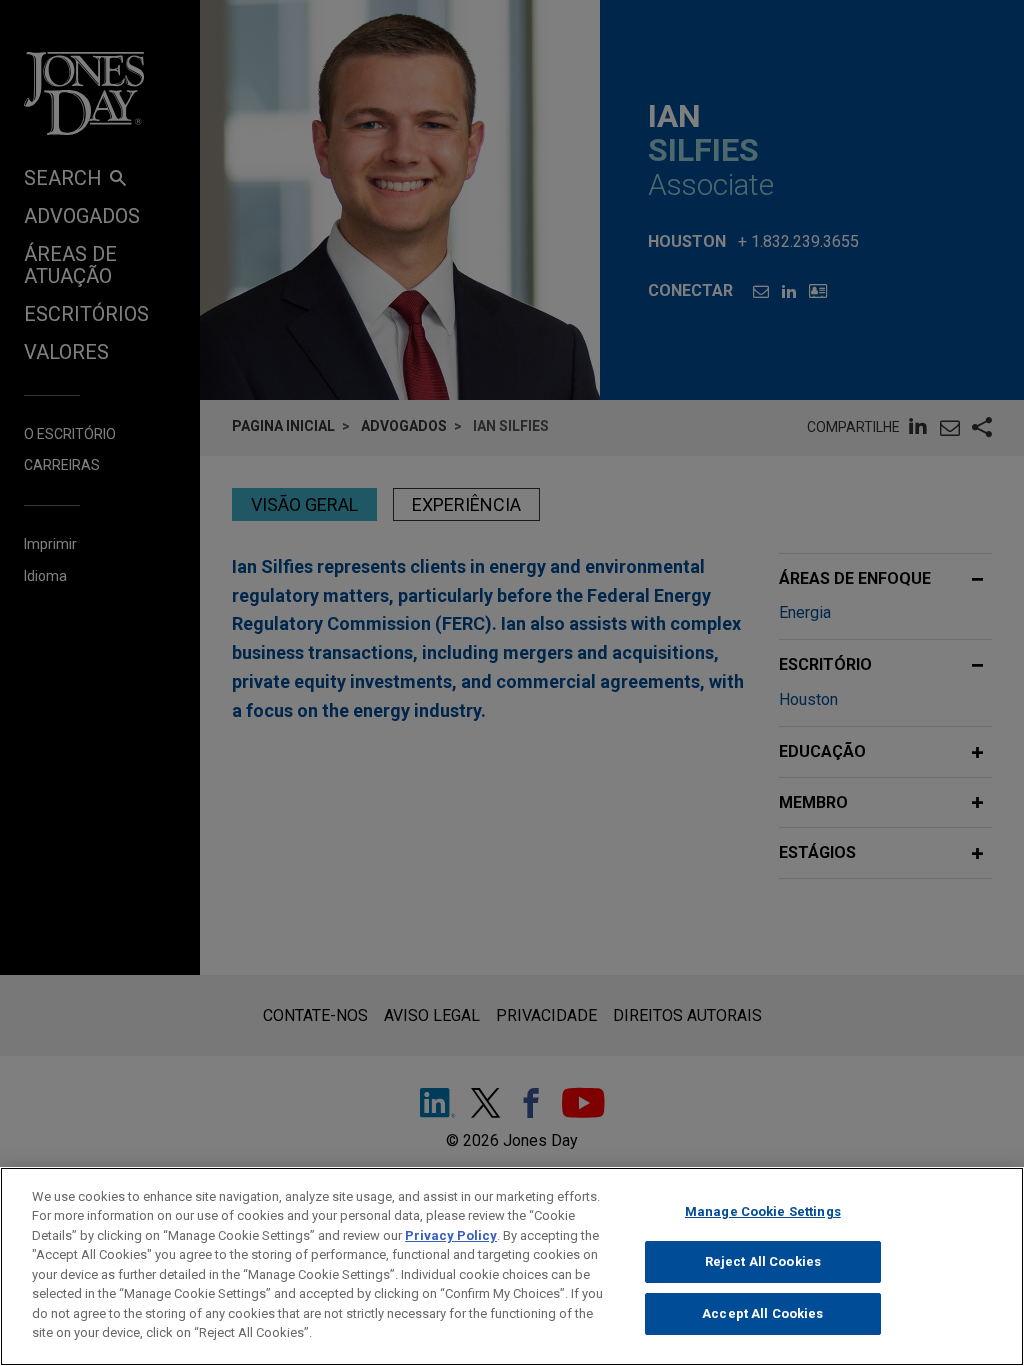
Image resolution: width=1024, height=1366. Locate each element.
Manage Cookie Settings (763, 1211)
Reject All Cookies (763, 1261)
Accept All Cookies (762, 1313)
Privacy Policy (451, 1235)
